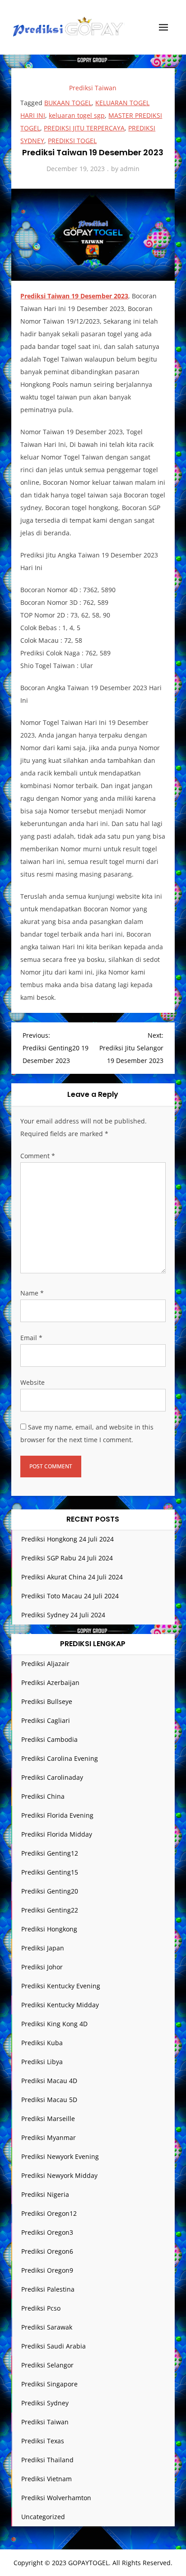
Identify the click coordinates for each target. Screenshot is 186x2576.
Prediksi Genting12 (50, 1853)
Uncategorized (43, 2517)
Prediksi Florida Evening (57, 1815)
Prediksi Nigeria (45, 2194)
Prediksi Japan (43, 1948)
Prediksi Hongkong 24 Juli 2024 (67, 1539)
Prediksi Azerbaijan (50, 1683)
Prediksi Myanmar (49, 2137)
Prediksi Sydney (45, 2403)
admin (130, 169)
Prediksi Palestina (48, 2289)
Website (33, 1382)
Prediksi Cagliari (46, 1720)
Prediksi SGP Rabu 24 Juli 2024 (67, 1558)
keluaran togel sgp (77, 115)
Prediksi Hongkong (49, 1929)
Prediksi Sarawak (47, 2327)
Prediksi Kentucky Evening (61, 1986)
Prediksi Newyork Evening (60, 2156)
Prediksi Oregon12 (49, 2213)
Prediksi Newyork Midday (59, 2175)
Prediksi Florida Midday (57, 1834)
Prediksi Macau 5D (49, 2100)
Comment (38, 1156)
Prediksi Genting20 (50, 1891)
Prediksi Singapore (49, 2384)
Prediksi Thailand (47, 2460)
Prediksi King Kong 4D (54, 2024)
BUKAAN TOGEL (68, 103)
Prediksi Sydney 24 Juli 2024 (63, 1615)
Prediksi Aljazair (45, 1664)
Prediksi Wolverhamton (56, 2498)
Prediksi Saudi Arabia (53, 2346)
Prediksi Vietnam (46, 2479)
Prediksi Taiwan (93, 88)
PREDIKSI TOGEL (72, 141)
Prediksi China (43, 1796)
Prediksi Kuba (42, 2043)
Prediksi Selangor (47, 2365)
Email (31, 1338)
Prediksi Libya (42, 2062)
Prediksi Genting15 (50, 1872)
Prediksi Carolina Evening (60, 1758)
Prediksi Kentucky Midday (60, 2005)
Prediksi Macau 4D (49, 2081)
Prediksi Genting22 (50, 1910)
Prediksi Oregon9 (47, 2270)
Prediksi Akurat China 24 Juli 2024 (72, 1577)
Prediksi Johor (42, 1967)
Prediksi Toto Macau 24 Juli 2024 (70, 1596)
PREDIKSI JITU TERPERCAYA (84, 128)
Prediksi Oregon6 (47, 2251)
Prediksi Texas (43, 2441)
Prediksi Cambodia (49, 1739)
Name (32, 1293)
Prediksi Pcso (41, 2308)
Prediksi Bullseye (47, 1701)
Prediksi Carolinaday (52, 1777)
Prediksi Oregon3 (47, 2232)
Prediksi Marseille (48, 2119)
